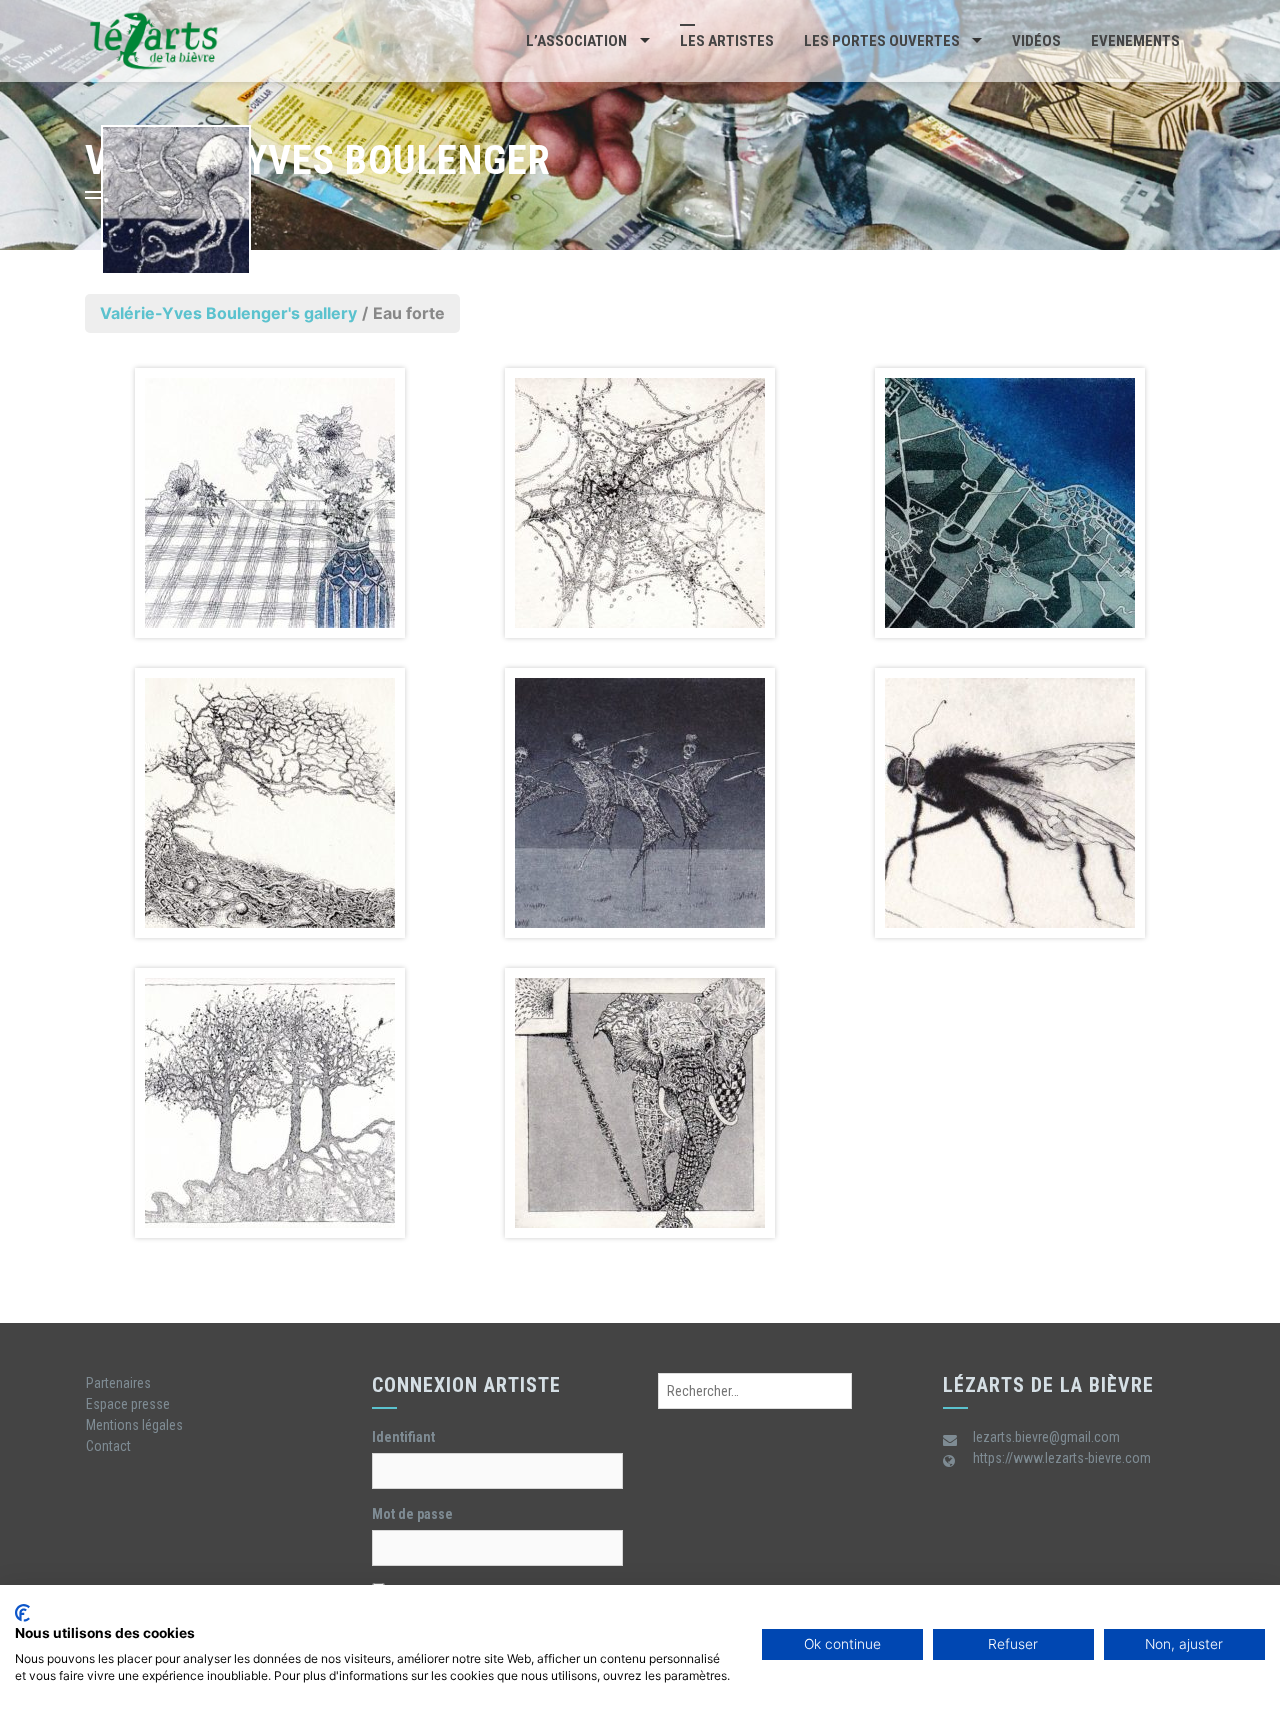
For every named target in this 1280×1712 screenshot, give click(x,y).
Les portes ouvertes (882, 41)
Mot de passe (412, 1514)
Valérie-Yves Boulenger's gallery (228, 313)
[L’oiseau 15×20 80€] (270, 1103)
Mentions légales (134, 1425)
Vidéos (1036, 41)
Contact (108, 1446)
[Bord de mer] (1010, 503)
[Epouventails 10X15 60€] (640, 803)
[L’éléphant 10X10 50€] (640, 1103)
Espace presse (128, 1404)
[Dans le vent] (270, 803)
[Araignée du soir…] (640, 503)
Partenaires (118, 1383)
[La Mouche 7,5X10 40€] (1010, 803)
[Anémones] (270, 503)
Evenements (1135, 41)
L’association (576, 41)
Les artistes (727, 41)
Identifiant (403, 1437)
